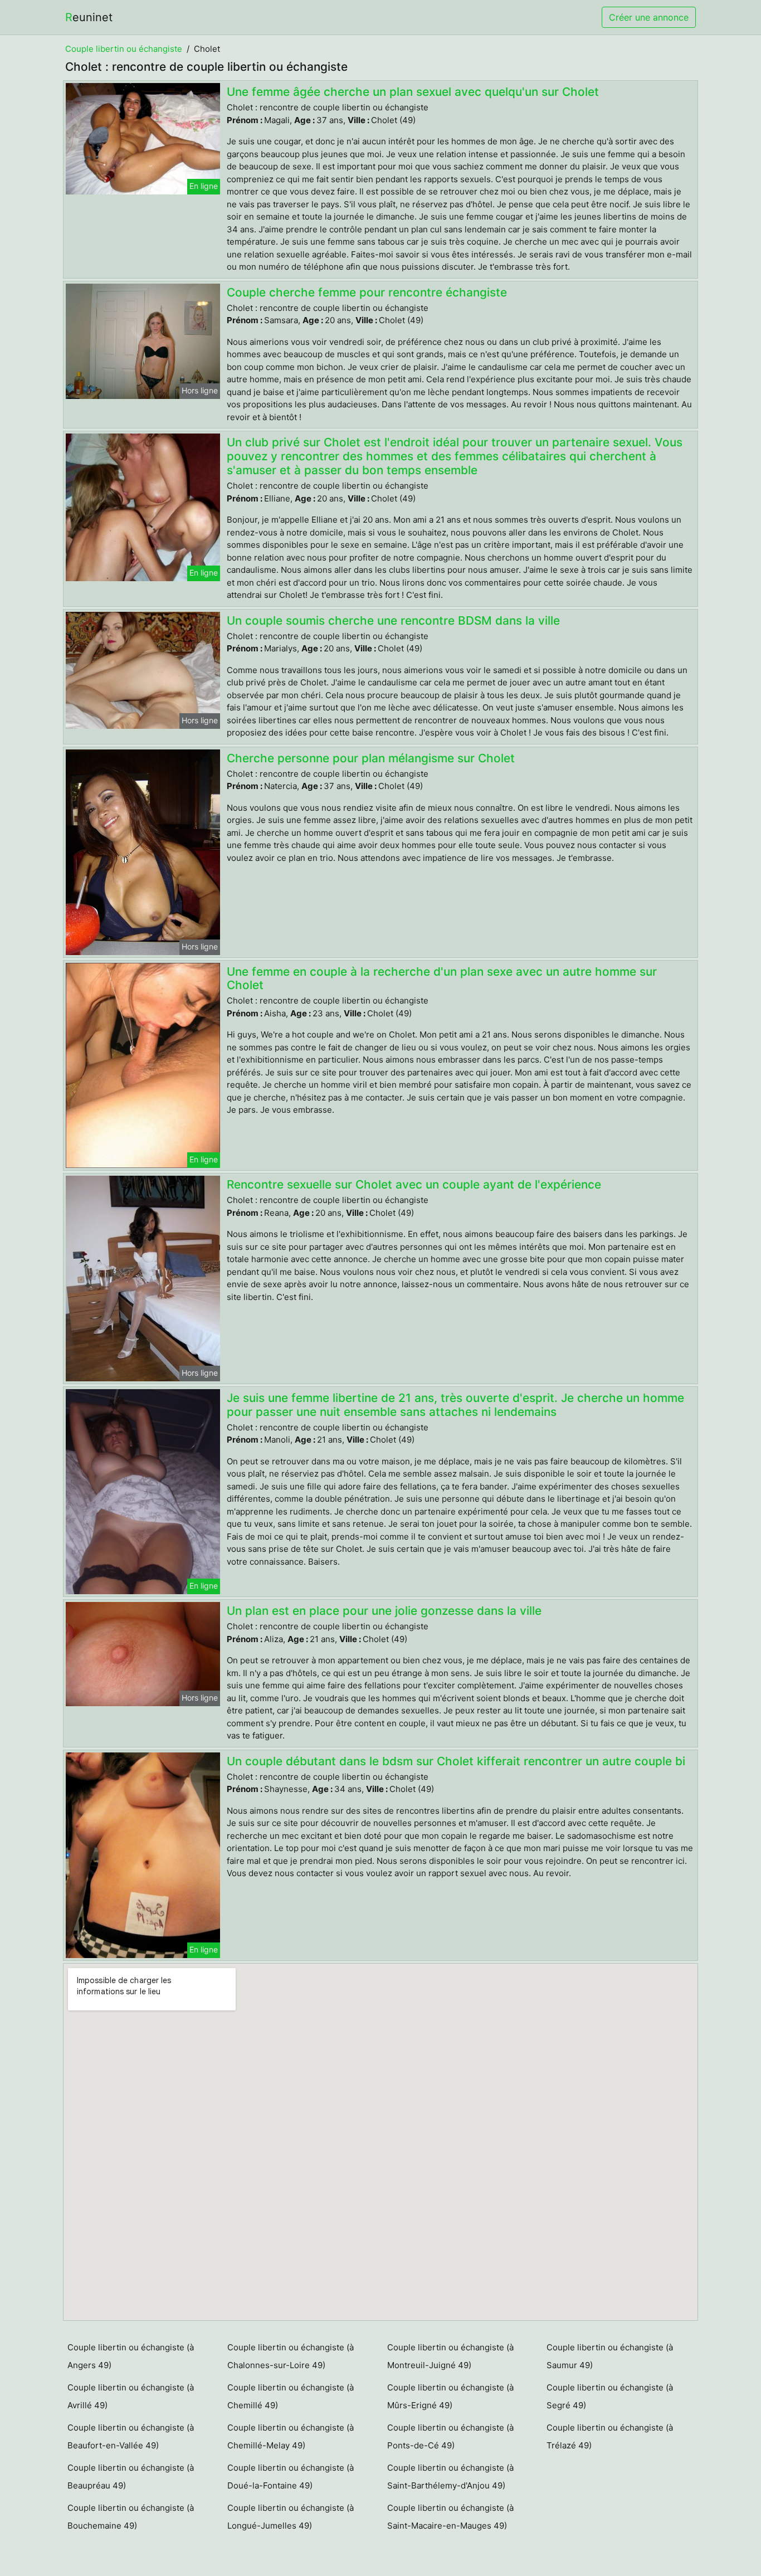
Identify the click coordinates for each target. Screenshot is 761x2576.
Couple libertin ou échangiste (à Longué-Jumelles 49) (291, 2517)
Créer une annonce (649, 17)
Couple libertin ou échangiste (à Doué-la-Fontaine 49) (291, 2477)
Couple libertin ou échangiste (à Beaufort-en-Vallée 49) (131, 2436)
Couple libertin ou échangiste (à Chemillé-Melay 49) (291, 2436)
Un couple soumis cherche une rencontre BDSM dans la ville (393, 620)
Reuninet (89, 17)
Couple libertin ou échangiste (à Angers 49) (131, 2356)
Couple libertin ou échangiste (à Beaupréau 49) (131, 2477)
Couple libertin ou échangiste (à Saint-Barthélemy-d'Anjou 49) (450, 2477)
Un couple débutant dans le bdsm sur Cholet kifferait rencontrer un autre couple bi (456, 1761)
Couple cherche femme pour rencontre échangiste (367, 292)
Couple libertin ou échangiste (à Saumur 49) (610, 2356)
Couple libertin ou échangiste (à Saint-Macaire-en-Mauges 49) (450, 2517)
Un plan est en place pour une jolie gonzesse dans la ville (384, 1611)
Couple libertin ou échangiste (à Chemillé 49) (291, 2396)
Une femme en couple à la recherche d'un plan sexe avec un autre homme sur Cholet (442, 978)
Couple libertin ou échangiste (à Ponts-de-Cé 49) (450, 2436)
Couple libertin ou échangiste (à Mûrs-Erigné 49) (450, 2396)
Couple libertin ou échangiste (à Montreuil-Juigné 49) (450, 2356)
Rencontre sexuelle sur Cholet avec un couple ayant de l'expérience (414, 1184)
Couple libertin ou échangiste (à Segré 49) (610, 2396)
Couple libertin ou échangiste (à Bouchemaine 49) (131, 2517)
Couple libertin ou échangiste (124, 49)
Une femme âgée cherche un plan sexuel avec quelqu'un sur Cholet (413, 92)
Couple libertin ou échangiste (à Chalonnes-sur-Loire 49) (291, 2356)
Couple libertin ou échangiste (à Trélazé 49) (610, 2436)
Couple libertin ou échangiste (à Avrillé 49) (131, 2396)
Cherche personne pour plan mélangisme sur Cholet (371, 758)
